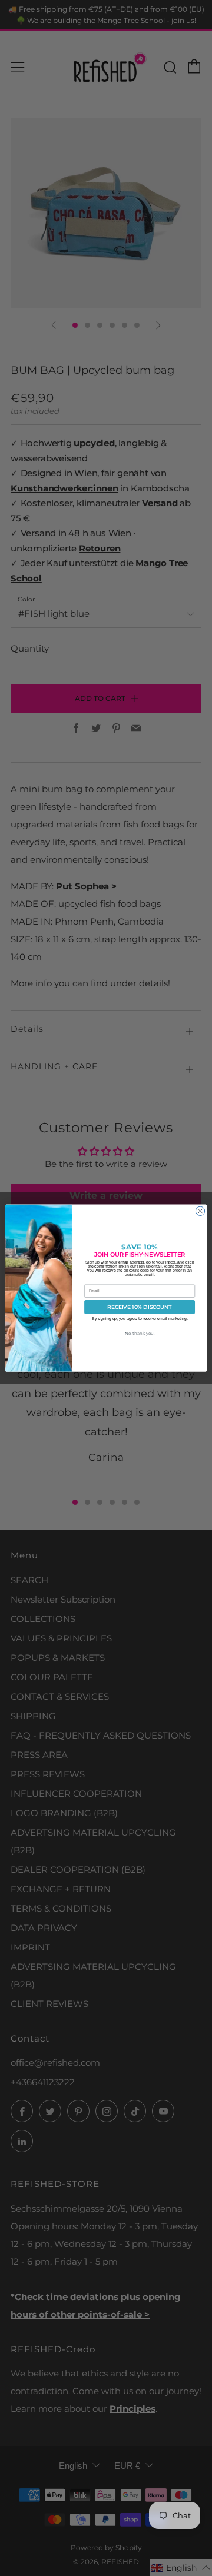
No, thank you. (140, 1333)
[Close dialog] (200, 1211)
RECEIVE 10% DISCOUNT (139, 1307)
